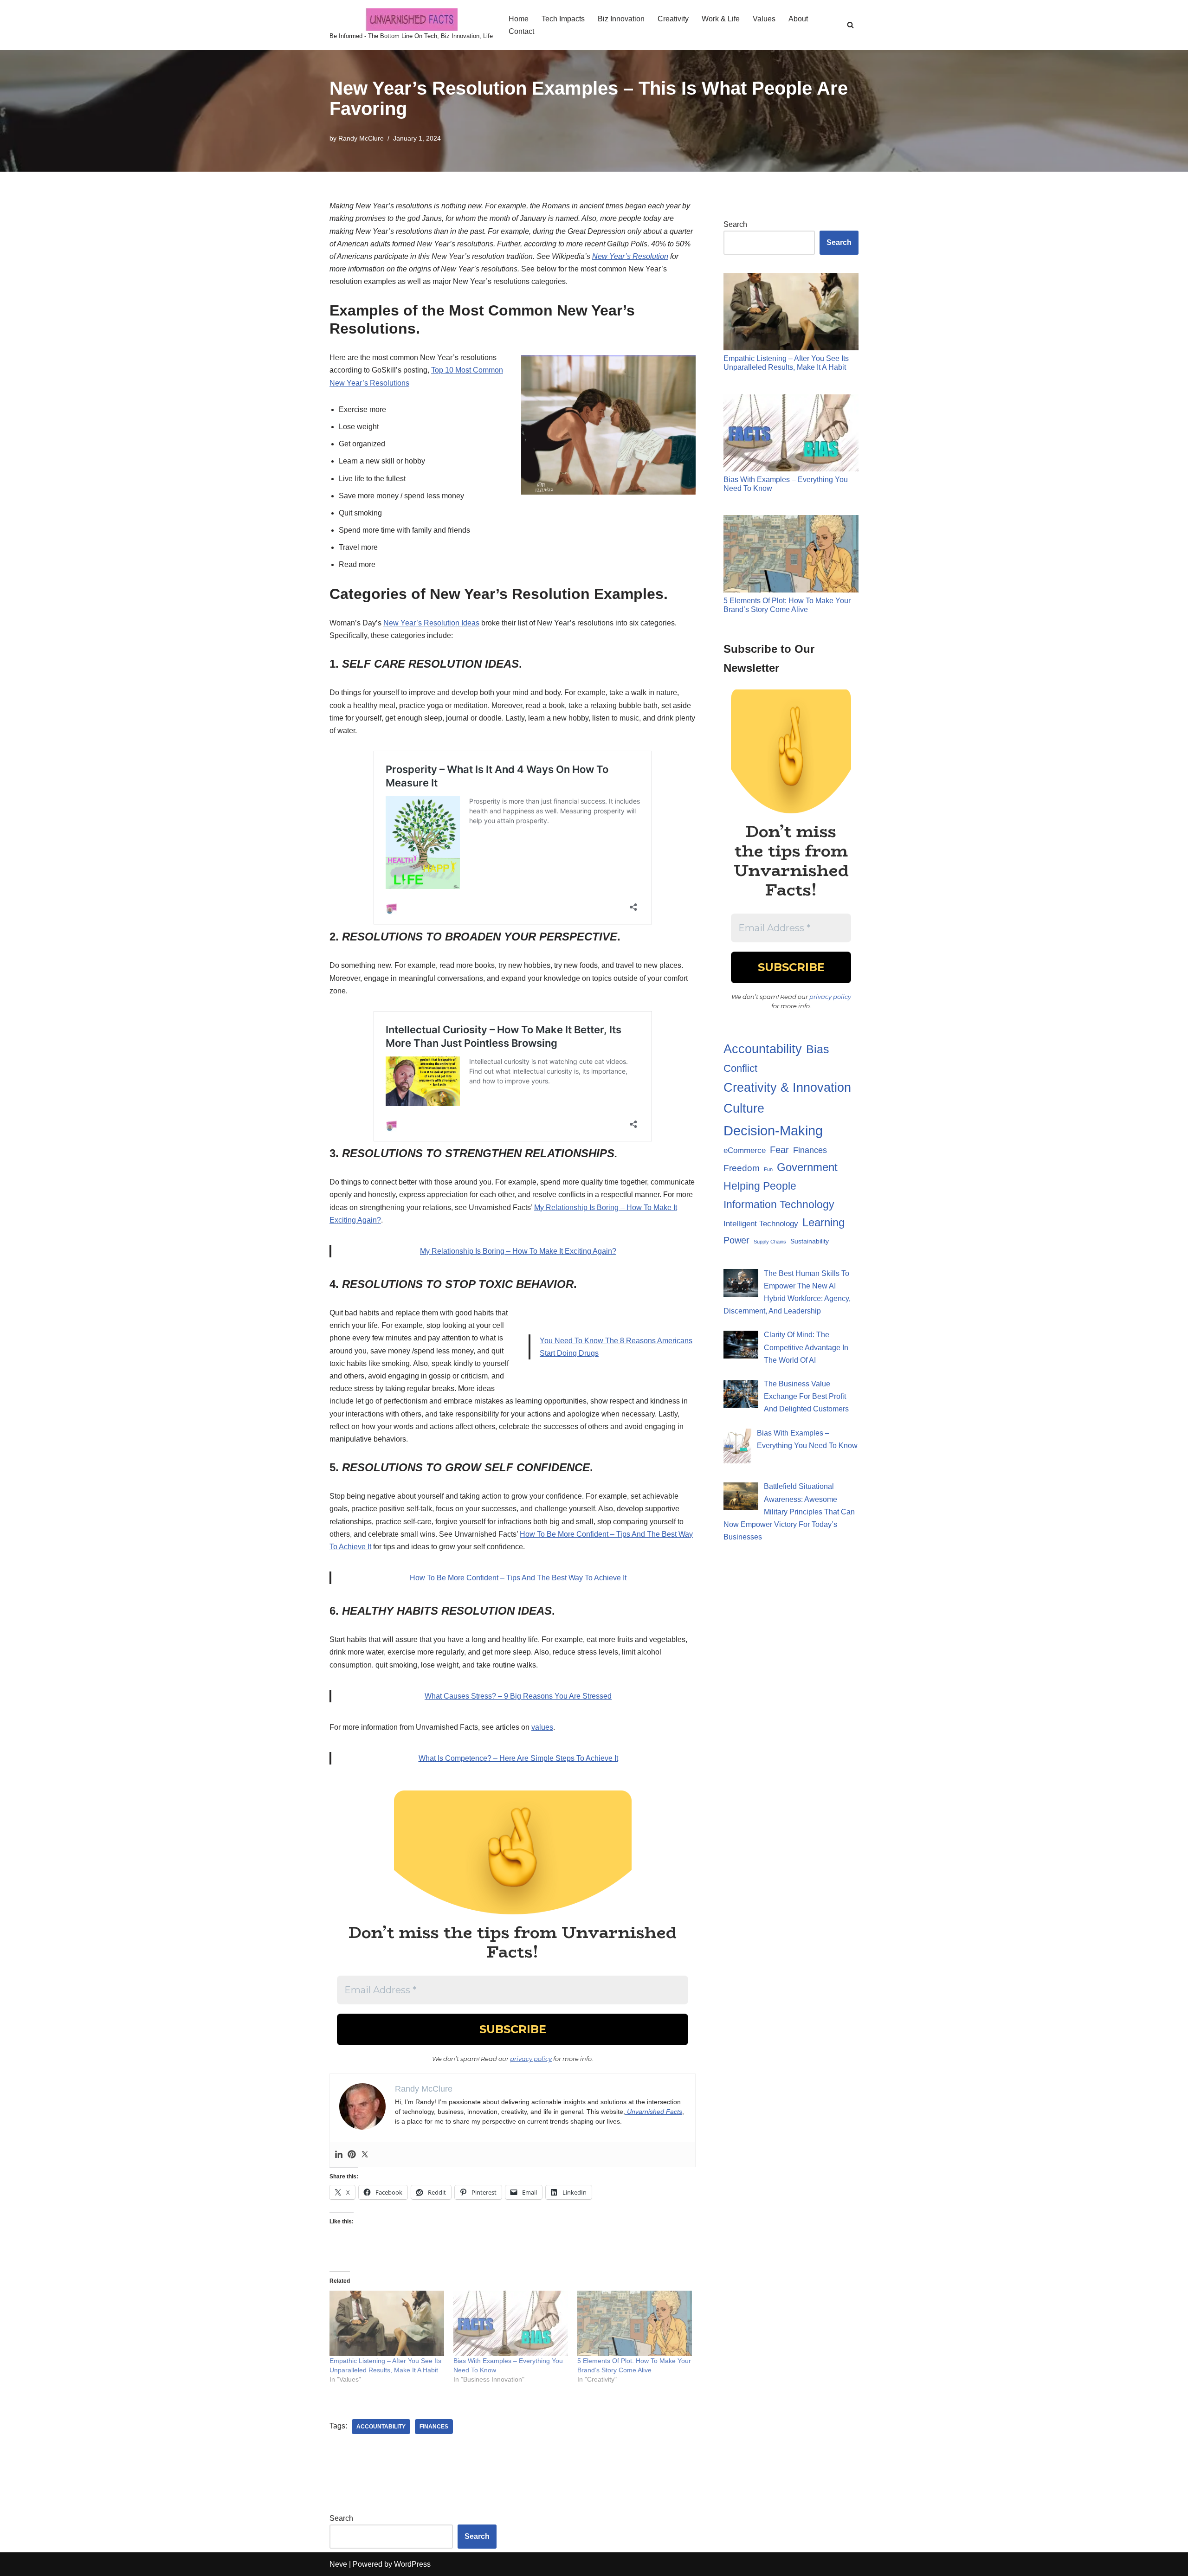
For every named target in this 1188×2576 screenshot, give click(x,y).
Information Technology (779, 1204)
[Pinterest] (352, 2155)
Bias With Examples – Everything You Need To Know (786, 484)
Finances (434, 2427)
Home (519, 19)
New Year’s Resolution (630, 256)
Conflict (740, 1068)
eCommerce (745, 1150)
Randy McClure (361, 138)
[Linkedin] (339, 2155)
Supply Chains (770, 1242)
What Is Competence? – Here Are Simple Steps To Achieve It (518, 1758)
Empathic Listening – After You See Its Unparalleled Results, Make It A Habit (786, 363)
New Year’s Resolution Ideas (431, 623)
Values (764, 19)
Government (807, 1167)
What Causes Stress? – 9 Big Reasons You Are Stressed (518, 1696)
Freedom (742, 1168)
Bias (818, 1049)
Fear (779, 1150)
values (542, 1727)
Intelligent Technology (761, 1224)
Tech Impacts (563, 19)
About (798, 19)
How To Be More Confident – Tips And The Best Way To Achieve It (518, 1578)
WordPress (412, 2564)
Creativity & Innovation (787, 1088)
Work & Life (721, 19)
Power (736, 1240)
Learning (823, 1222)
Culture (744, 1108)
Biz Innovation (621, 19)
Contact (521, 31)
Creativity (673, 19)
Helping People (760, 1186)
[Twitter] (365, 2155)
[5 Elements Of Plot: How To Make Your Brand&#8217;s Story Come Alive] (635, 2323)
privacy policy (531, 2059)
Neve (338, 2564)
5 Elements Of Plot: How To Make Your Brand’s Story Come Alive (787, 605)
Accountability (381, 2427)
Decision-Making (773, 1130)
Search (735, 224)
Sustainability (810, 1241)
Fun (768, 1169)
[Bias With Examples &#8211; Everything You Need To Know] (511, 2323)
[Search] (850, 25)
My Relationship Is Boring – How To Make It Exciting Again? (518, 1251)
